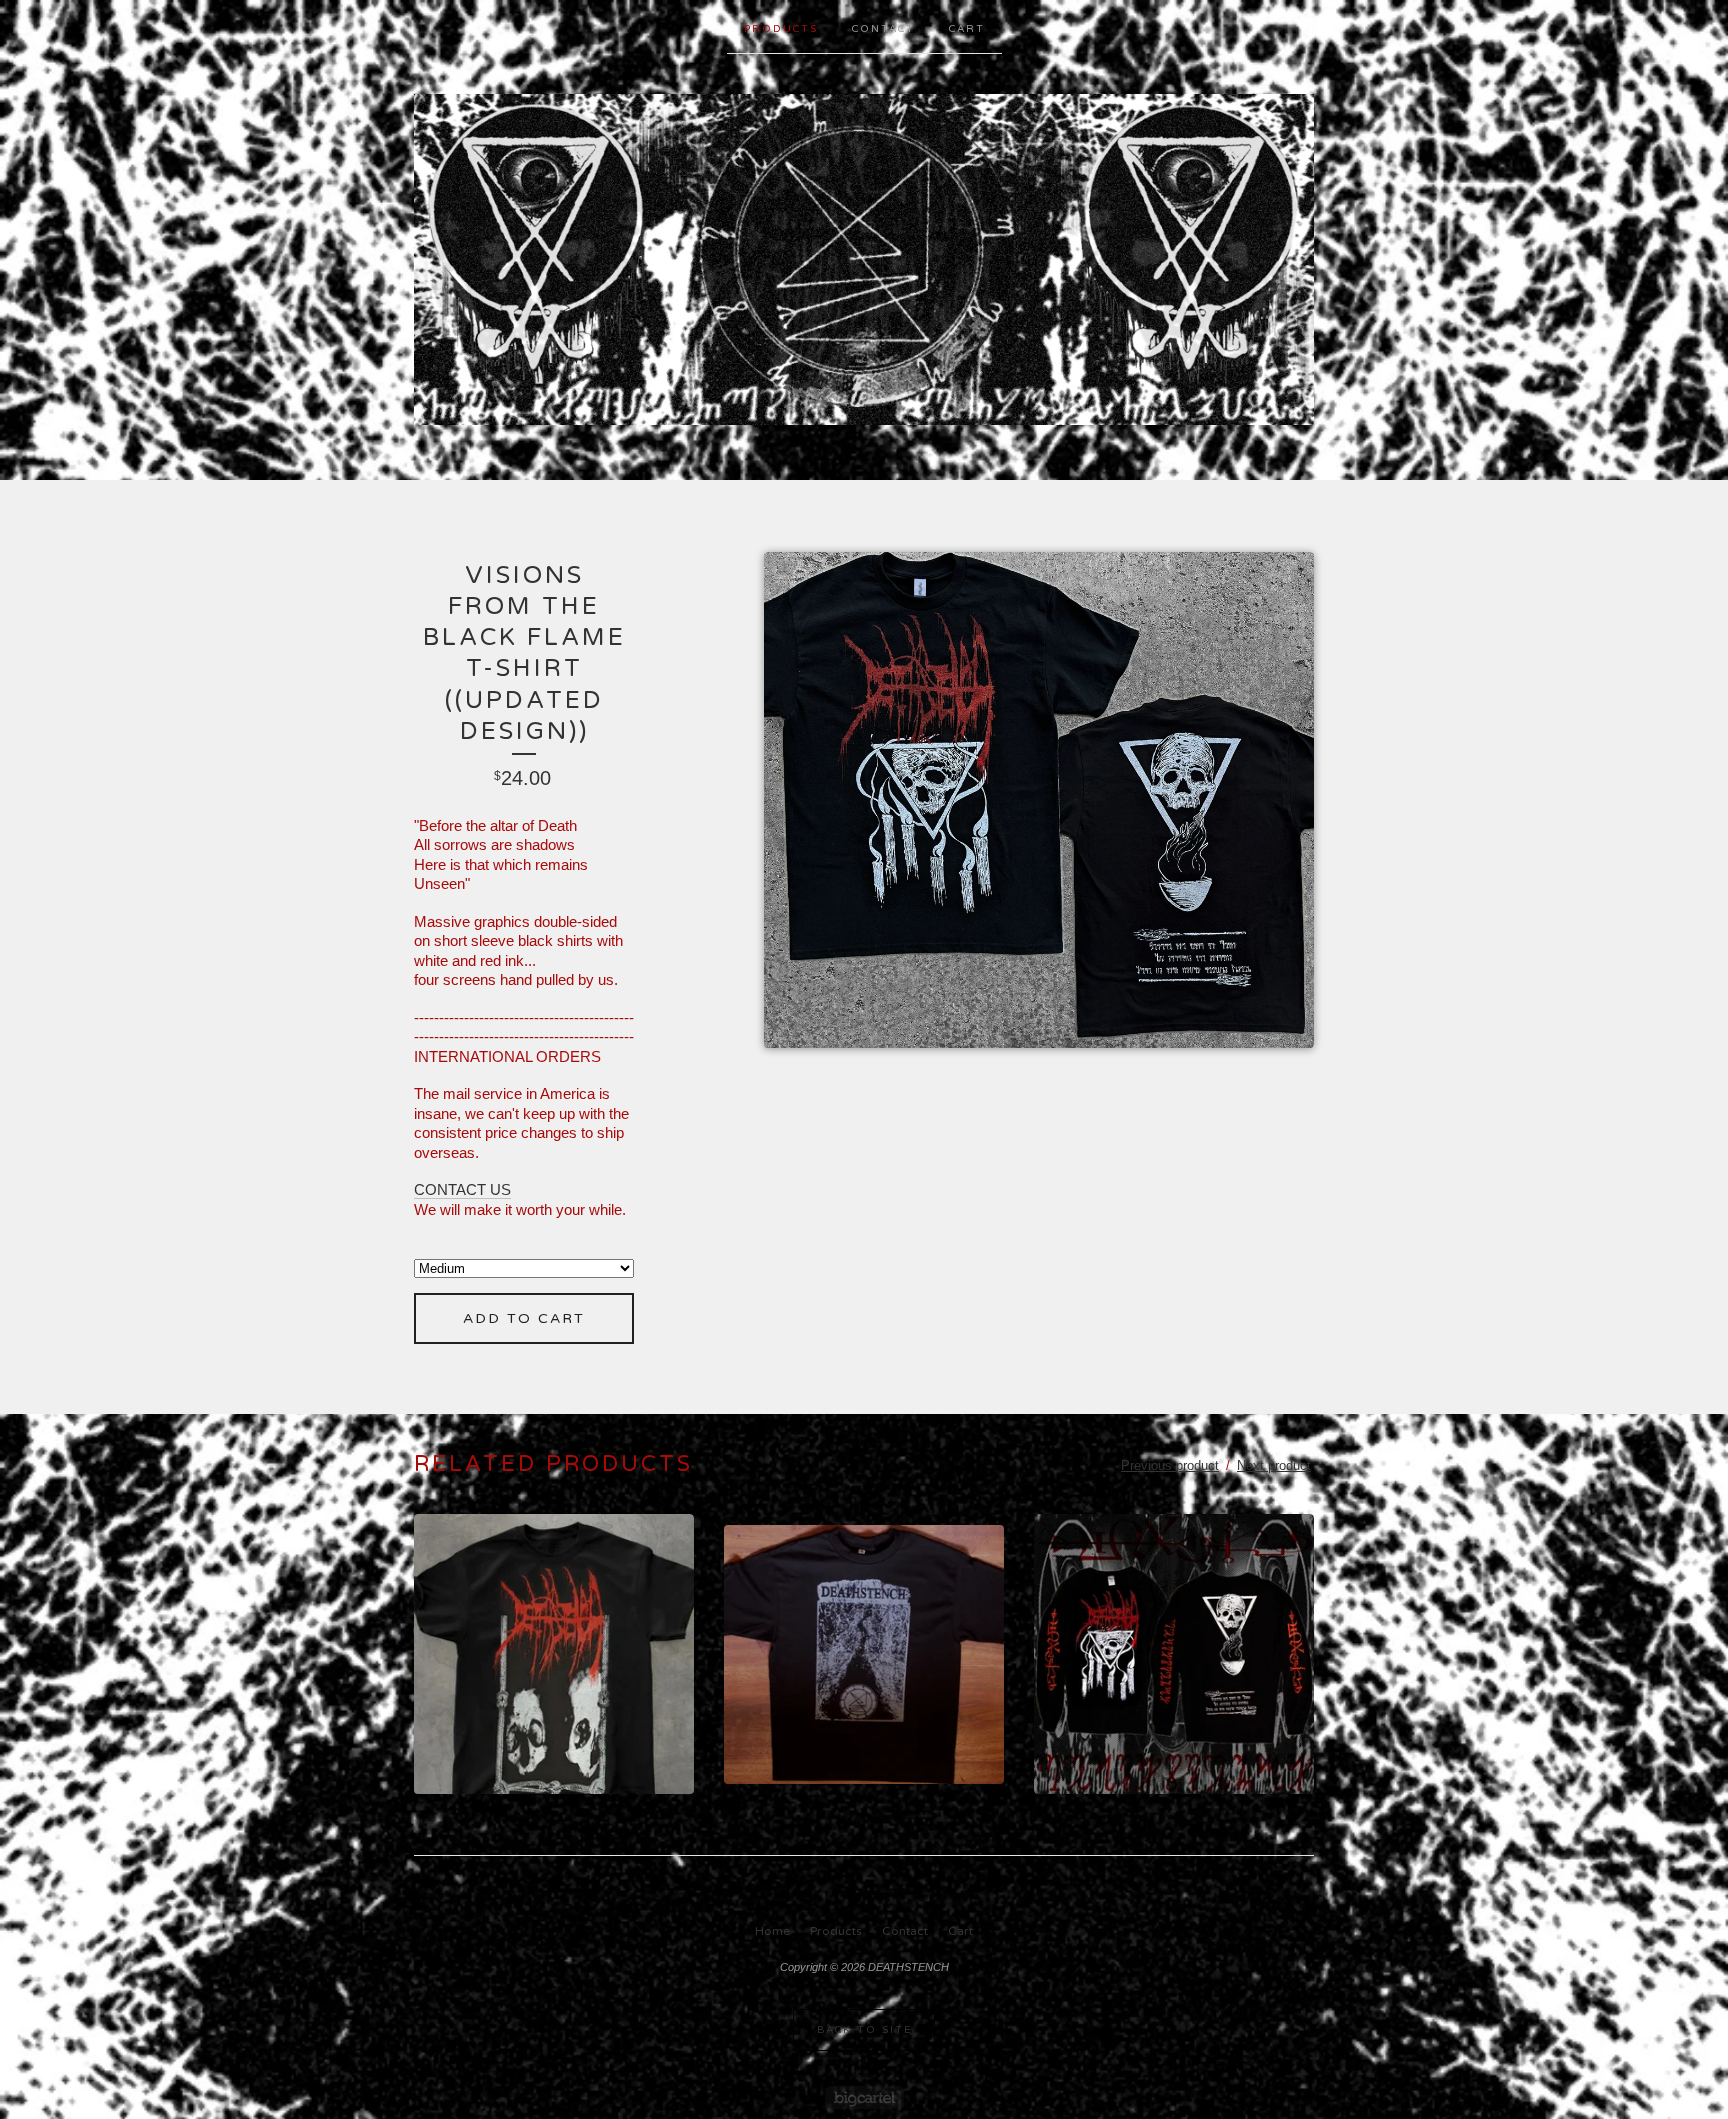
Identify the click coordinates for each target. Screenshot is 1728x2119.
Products (781, 29)
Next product (1274, 1465)
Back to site (864, 2030)
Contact (883, 29)
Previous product (1170, 1465)
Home (772, 1931)
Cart (967, 29)
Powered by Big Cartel (864, 2097)
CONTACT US (462, 1189)
